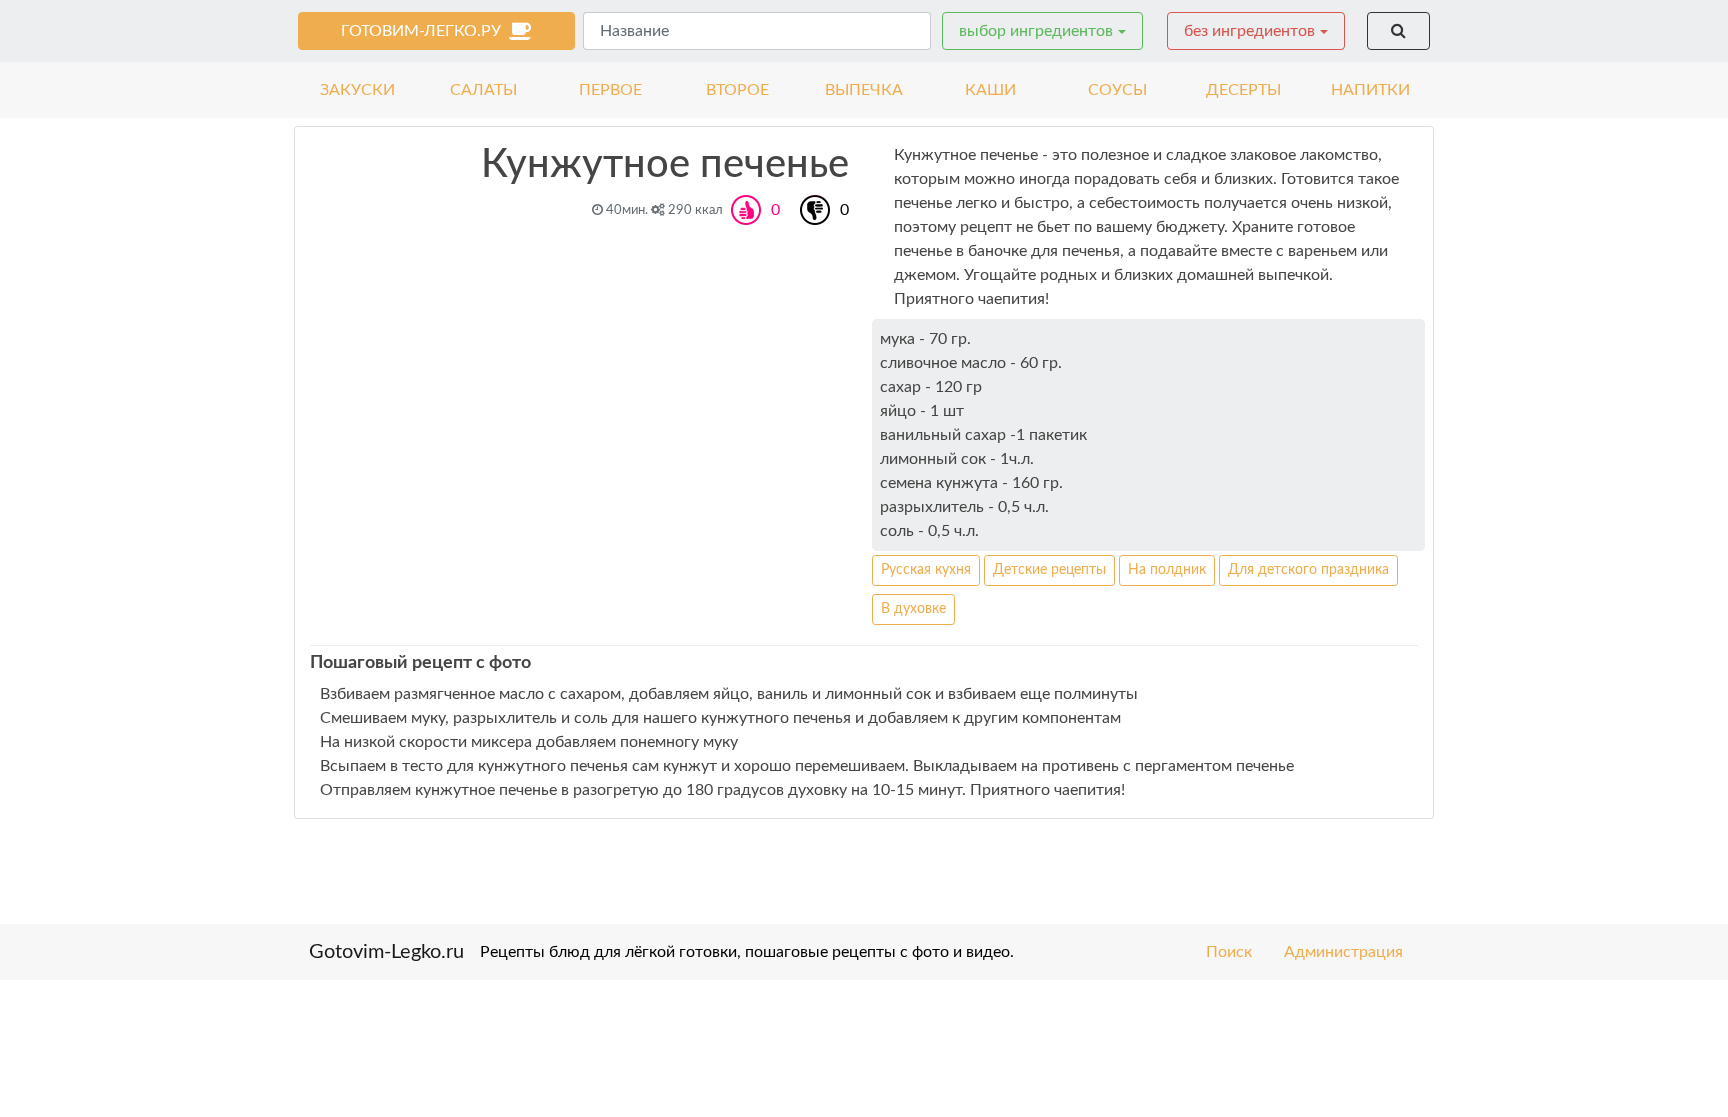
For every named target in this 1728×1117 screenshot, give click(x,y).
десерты (1243, 90)
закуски (357, 90)
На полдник (1167, 570)
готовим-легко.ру (425, 31)
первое (610, 90)
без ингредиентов (1249, 31)
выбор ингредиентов (1036, 31)
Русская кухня (926, 570)
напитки (1370, 90)
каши (990, 90)
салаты (483, 90)
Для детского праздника (1308, 570)
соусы (1117, 90)
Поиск (1229, 952)
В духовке (913, 609)
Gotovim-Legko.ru (386, 952)
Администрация (1343, 952)
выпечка (864, 90)
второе (737, 90)
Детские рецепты (1049, 570)
